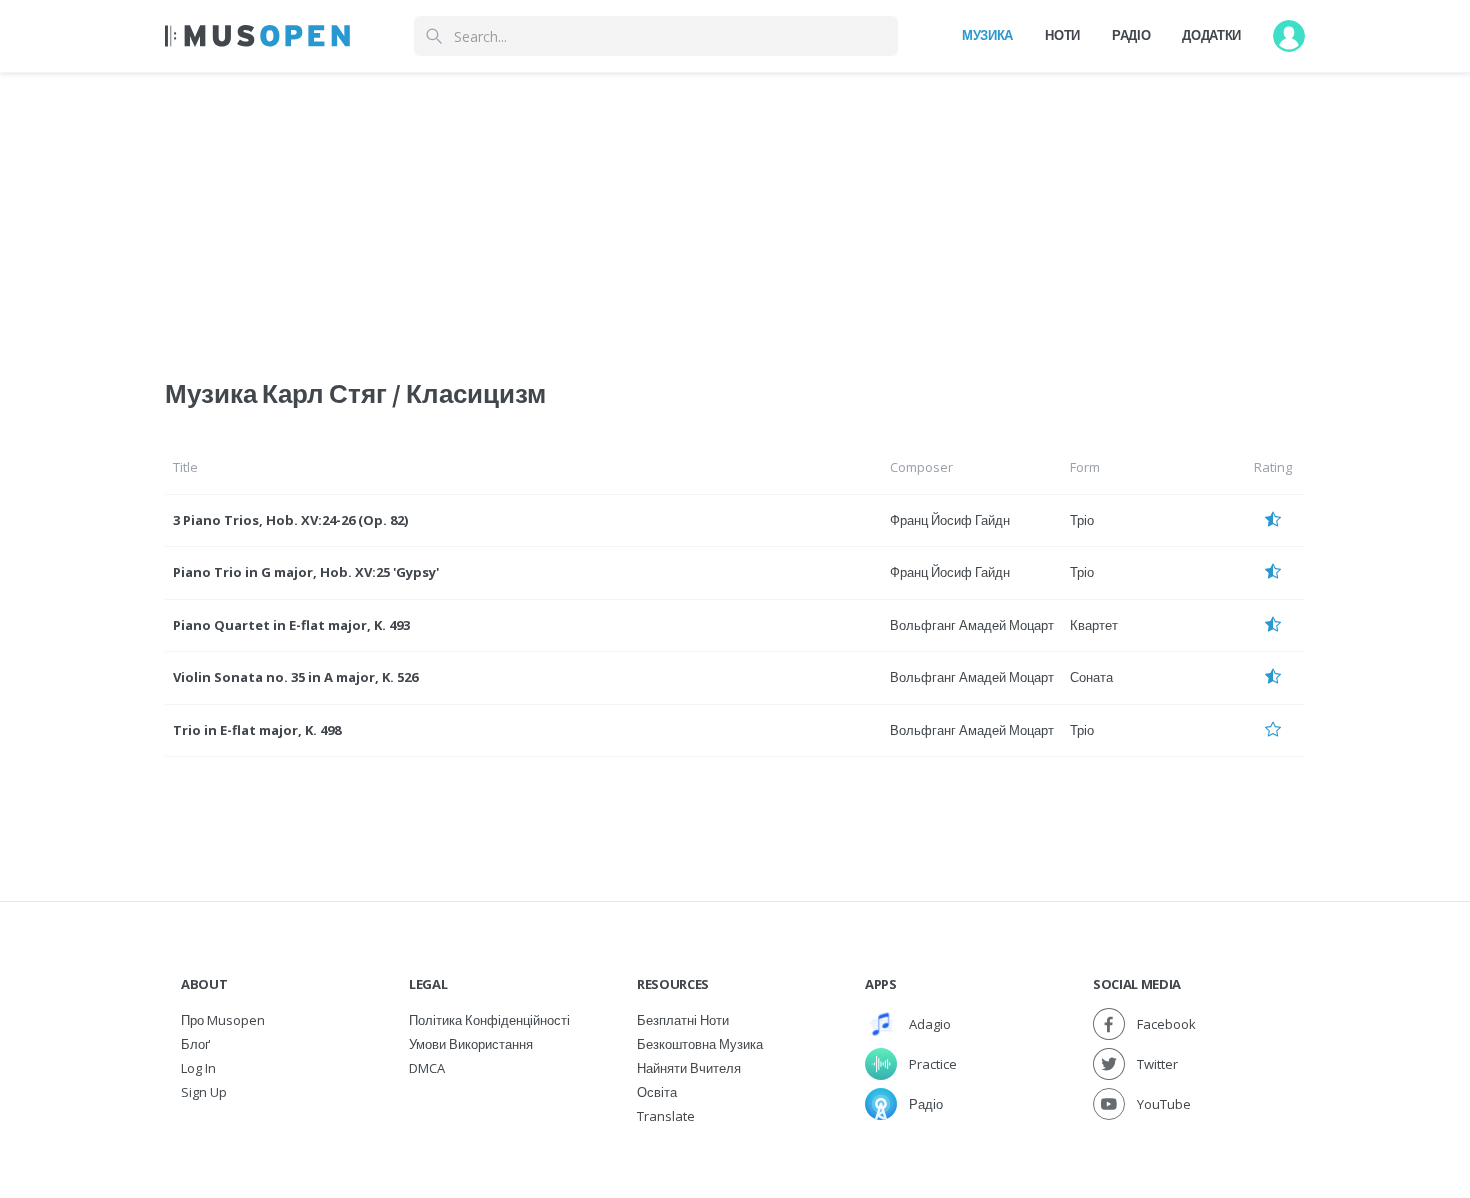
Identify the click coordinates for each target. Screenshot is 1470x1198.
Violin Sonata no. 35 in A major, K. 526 (295, 677)
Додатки (1211, 35)
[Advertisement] (735, 213)
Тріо (1082, 520)
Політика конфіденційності (489, 1020)
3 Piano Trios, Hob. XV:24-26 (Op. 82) (290, 520)
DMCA (427, 1068)
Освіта (657, 1092)
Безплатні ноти (683, 1020)
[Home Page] (257, 36)
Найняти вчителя (689, 1068)
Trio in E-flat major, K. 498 (257, 730)
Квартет (1094, 625)
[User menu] (1289, 36)
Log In (198, 1068)
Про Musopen (223, 1020)
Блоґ (195, 1044)
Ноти (1062, 35)
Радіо (1131, 35)
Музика (987, 35)
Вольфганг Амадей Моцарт (972, 625)
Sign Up (204, 1092)
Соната (1091, 677)
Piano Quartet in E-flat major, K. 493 (291, 625)
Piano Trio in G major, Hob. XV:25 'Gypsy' (306, 572)
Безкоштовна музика (700, 1044)
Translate (666, 1116)
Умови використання (471, 1044)
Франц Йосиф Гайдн (950, 520)
